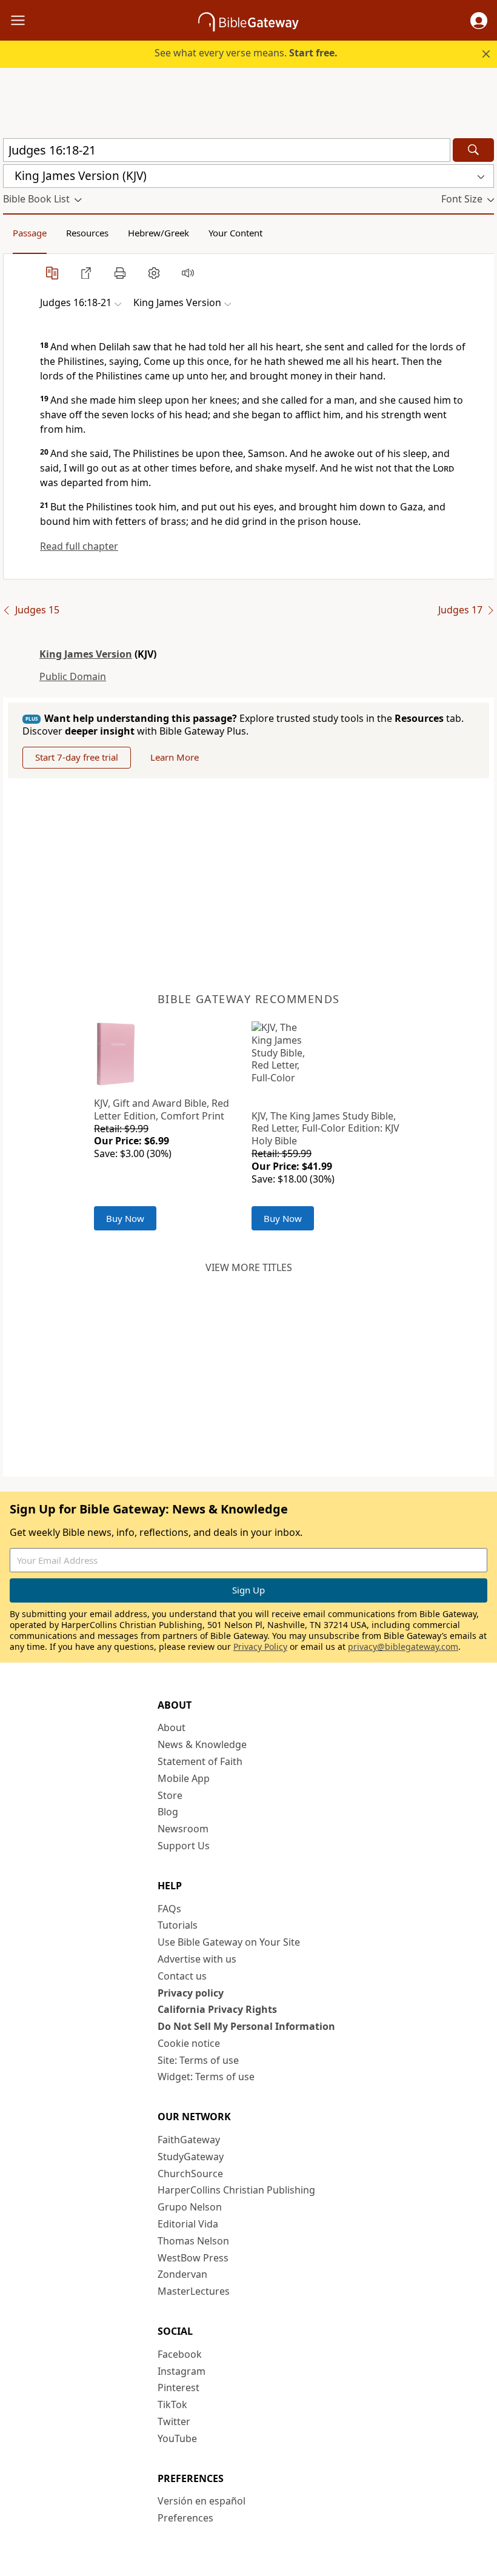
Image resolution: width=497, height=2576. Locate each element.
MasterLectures (194, 2291)
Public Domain (73, 676)
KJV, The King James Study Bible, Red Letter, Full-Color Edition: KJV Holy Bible (325, 1129)
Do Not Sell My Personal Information (246, 2026)
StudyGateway (191, 2157)
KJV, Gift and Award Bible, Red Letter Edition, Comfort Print (162, 1109)
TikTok (172, 2404)
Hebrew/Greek (158, 233)
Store (170, 1795)
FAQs (169, 1909)
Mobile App (184, 1778)
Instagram (182, 2371)
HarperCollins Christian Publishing (236, 2190)
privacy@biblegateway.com (403, 1647)
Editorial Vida (188, 2224)
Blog (168, 1812)
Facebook (180, 2354)
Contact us (182, 1976)
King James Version (86, 654)
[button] (479, 21)
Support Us (184, 1846)
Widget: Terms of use (206, 2077)
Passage (30, 233)
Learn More (175, 757)
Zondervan (182, 2274)
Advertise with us (197, 1959)
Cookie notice (189, 2043)
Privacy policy (191, 1993)
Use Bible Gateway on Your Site (229, 1942)
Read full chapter (79, 546)
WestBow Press (193, 2258)
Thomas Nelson (193, 2241)
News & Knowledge (202, 1744)
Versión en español (202, 2501)
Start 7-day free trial (77, 757)
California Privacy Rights (217, 2009)
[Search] (473, 150)
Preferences (185, 2518)
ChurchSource (190, 2174)
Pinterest (178, 2387)
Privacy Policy (260, 1647)
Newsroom (183, 1829)
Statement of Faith (200, 1761)
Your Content (235, 233)
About (172, 1727)
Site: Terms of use (198, 2060)
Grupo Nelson (190, 2207)
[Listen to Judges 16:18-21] (188, 273)
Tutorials (178, 1925)
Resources (87, 233)
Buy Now (125, 1218)
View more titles (249, 1267)
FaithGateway (189, 2140)
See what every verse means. (246, 53)
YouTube (177, 2438)
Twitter (174, 2421)
